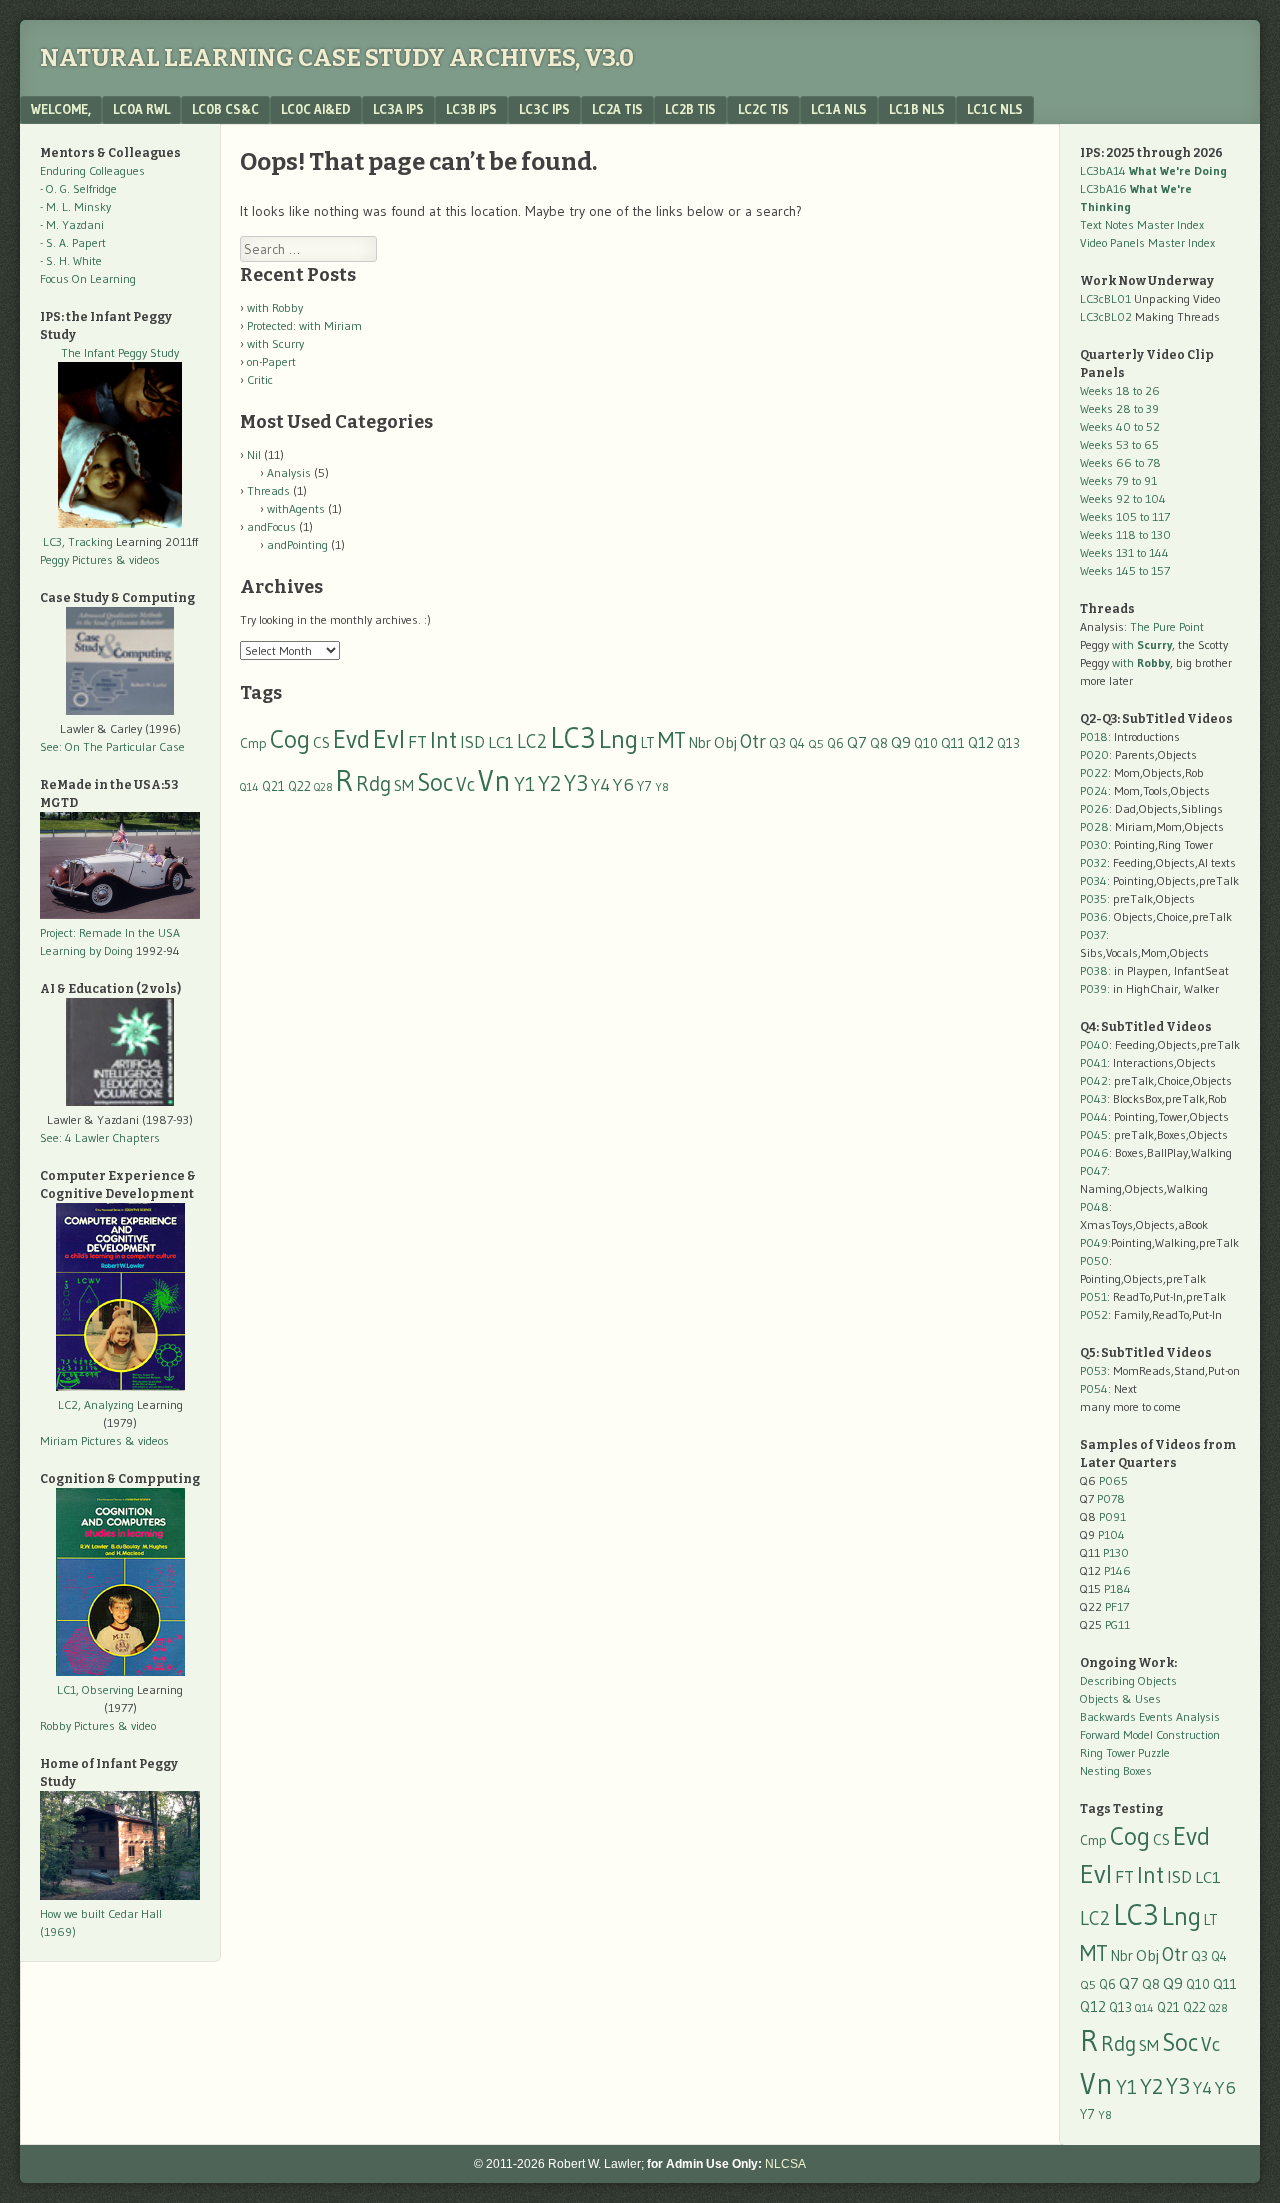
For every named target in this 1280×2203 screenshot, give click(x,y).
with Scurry (275, 343)
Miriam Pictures (81, 1440)
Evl (389, 739)
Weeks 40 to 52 (1120, 426)
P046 (1094, 1152)
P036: (1095, 916)
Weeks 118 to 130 (1125, 534)
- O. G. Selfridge (78, 188)
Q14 (249, 787)
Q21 (273, 786)
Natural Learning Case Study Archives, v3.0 (337, 58)
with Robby (275, 307)
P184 (1117, 1588)
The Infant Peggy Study (120, 352)
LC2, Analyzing (96, 1404)
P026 (1094, 808)
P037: (1094, 934)
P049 (1094, 1242)
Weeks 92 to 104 (1123, 498)
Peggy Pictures (76, 559)
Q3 (777, 743)
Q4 (797, 743)
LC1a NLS (839, 109)
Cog (290, 739)
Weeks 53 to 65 (1119, 444)
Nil (254, 454)
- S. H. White (71, 260)
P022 (1094, 772)
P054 (1094, 1388)
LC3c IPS (544, 109)
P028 (1094, 826)
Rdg (373, 783)
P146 (1117, 1570)
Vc (465, 784)
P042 (1094, 1080)
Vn (494, 781)
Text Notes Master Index (1142, 224)
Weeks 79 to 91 (1118, 480)
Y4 (600, 785)
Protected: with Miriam (304, 325)
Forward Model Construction (1150, 1734)
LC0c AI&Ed (316, 109)
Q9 (901, 742)
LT (648, 743)
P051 (1093, 1296)
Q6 (835, 743)
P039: (1095, 988)
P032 (1093, 862)
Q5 (816, 743)
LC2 (532, 741)
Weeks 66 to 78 (1120, 462)
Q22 (299, 786)
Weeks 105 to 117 (1125, 516)
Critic (260, 379)
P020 (1094, 754)
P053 (1093, 1370)
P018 (1094, 736)
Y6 (623, 784)
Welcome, (61, 109)
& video (137, 1725)
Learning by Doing (86, 950)
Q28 (323, 787)
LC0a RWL (141, 109)
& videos (138, 559)
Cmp (253, 743)
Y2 (549, 783)
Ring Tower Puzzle (1125, 1752)
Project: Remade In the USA (110, 932)
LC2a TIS (617, 109)
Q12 (981, 742)
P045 (1094, 1134)
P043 (1093, 1098)
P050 (1094, 1260)
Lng (618, 739)
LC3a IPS (398, 109)
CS (321, 742)
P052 (1094, 1314)
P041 (1093, 1062)
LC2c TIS (763, 109)
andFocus (271, 526)
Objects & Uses (1120, 1698)
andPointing (297, 544)
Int (443, 739)
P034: (1095, 880)
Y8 (662, 787)
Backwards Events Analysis (1150, 1716)
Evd (351, 739)
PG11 (1117, 1624)
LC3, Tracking (78, 541)
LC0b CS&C (225, 109)
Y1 (524, 784)
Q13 (1008, 743)
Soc (435, 782)
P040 (1094, 1044)
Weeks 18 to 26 (1120, 390)
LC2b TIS (690, 109)
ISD (472, 742)
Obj (725, 742)
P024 (1094, 790)
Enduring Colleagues (92, 170)
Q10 (926, 743)
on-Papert (271, 361)
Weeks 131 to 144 (1124, 552)
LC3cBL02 (1106, 316)
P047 (1093, 1170)
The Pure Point (1167, 626)
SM (404, 785)
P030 (1094, 844)
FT (417, 742)
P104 (1111, 1534)
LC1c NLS (995, 109)
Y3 (576, 783)
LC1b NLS (917, 109)
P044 (1094, 1116)
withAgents (296, 508)
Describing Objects (1128, 1680)
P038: (1095, 970)
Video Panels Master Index (1147, 242)
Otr (753, 741)
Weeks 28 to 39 (1119, 408)
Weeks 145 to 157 (1125, 570)
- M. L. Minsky (75, 206)
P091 (1112, 1516)
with (1142, 644)
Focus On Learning (88, 278)
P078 (1111, 1498)
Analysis (289, 472)
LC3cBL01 (1105, 298)
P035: (1096, 898)
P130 (1116, 1552)
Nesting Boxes (1116, 1770)
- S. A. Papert (73, 242)
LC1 (501, 742)
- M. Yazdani (72, 224)
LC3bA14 (1153, 170)
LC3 (573, 737)
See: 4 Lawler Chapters (100, 1137)
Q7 (857, 742)
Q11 (953, 743)
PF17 (1117, 1606)
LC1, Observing (95, 1689)
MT (672, 740)
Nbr (700, 743)
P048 (1094, 1206)
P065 (1113, 1480)
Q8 (879, 743)
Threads (268, 490)
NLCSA (785, 2164)
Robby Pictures (79, 1725)
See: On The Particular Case (112, 746)
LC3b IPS (471, 109)
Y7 (644, 786)
